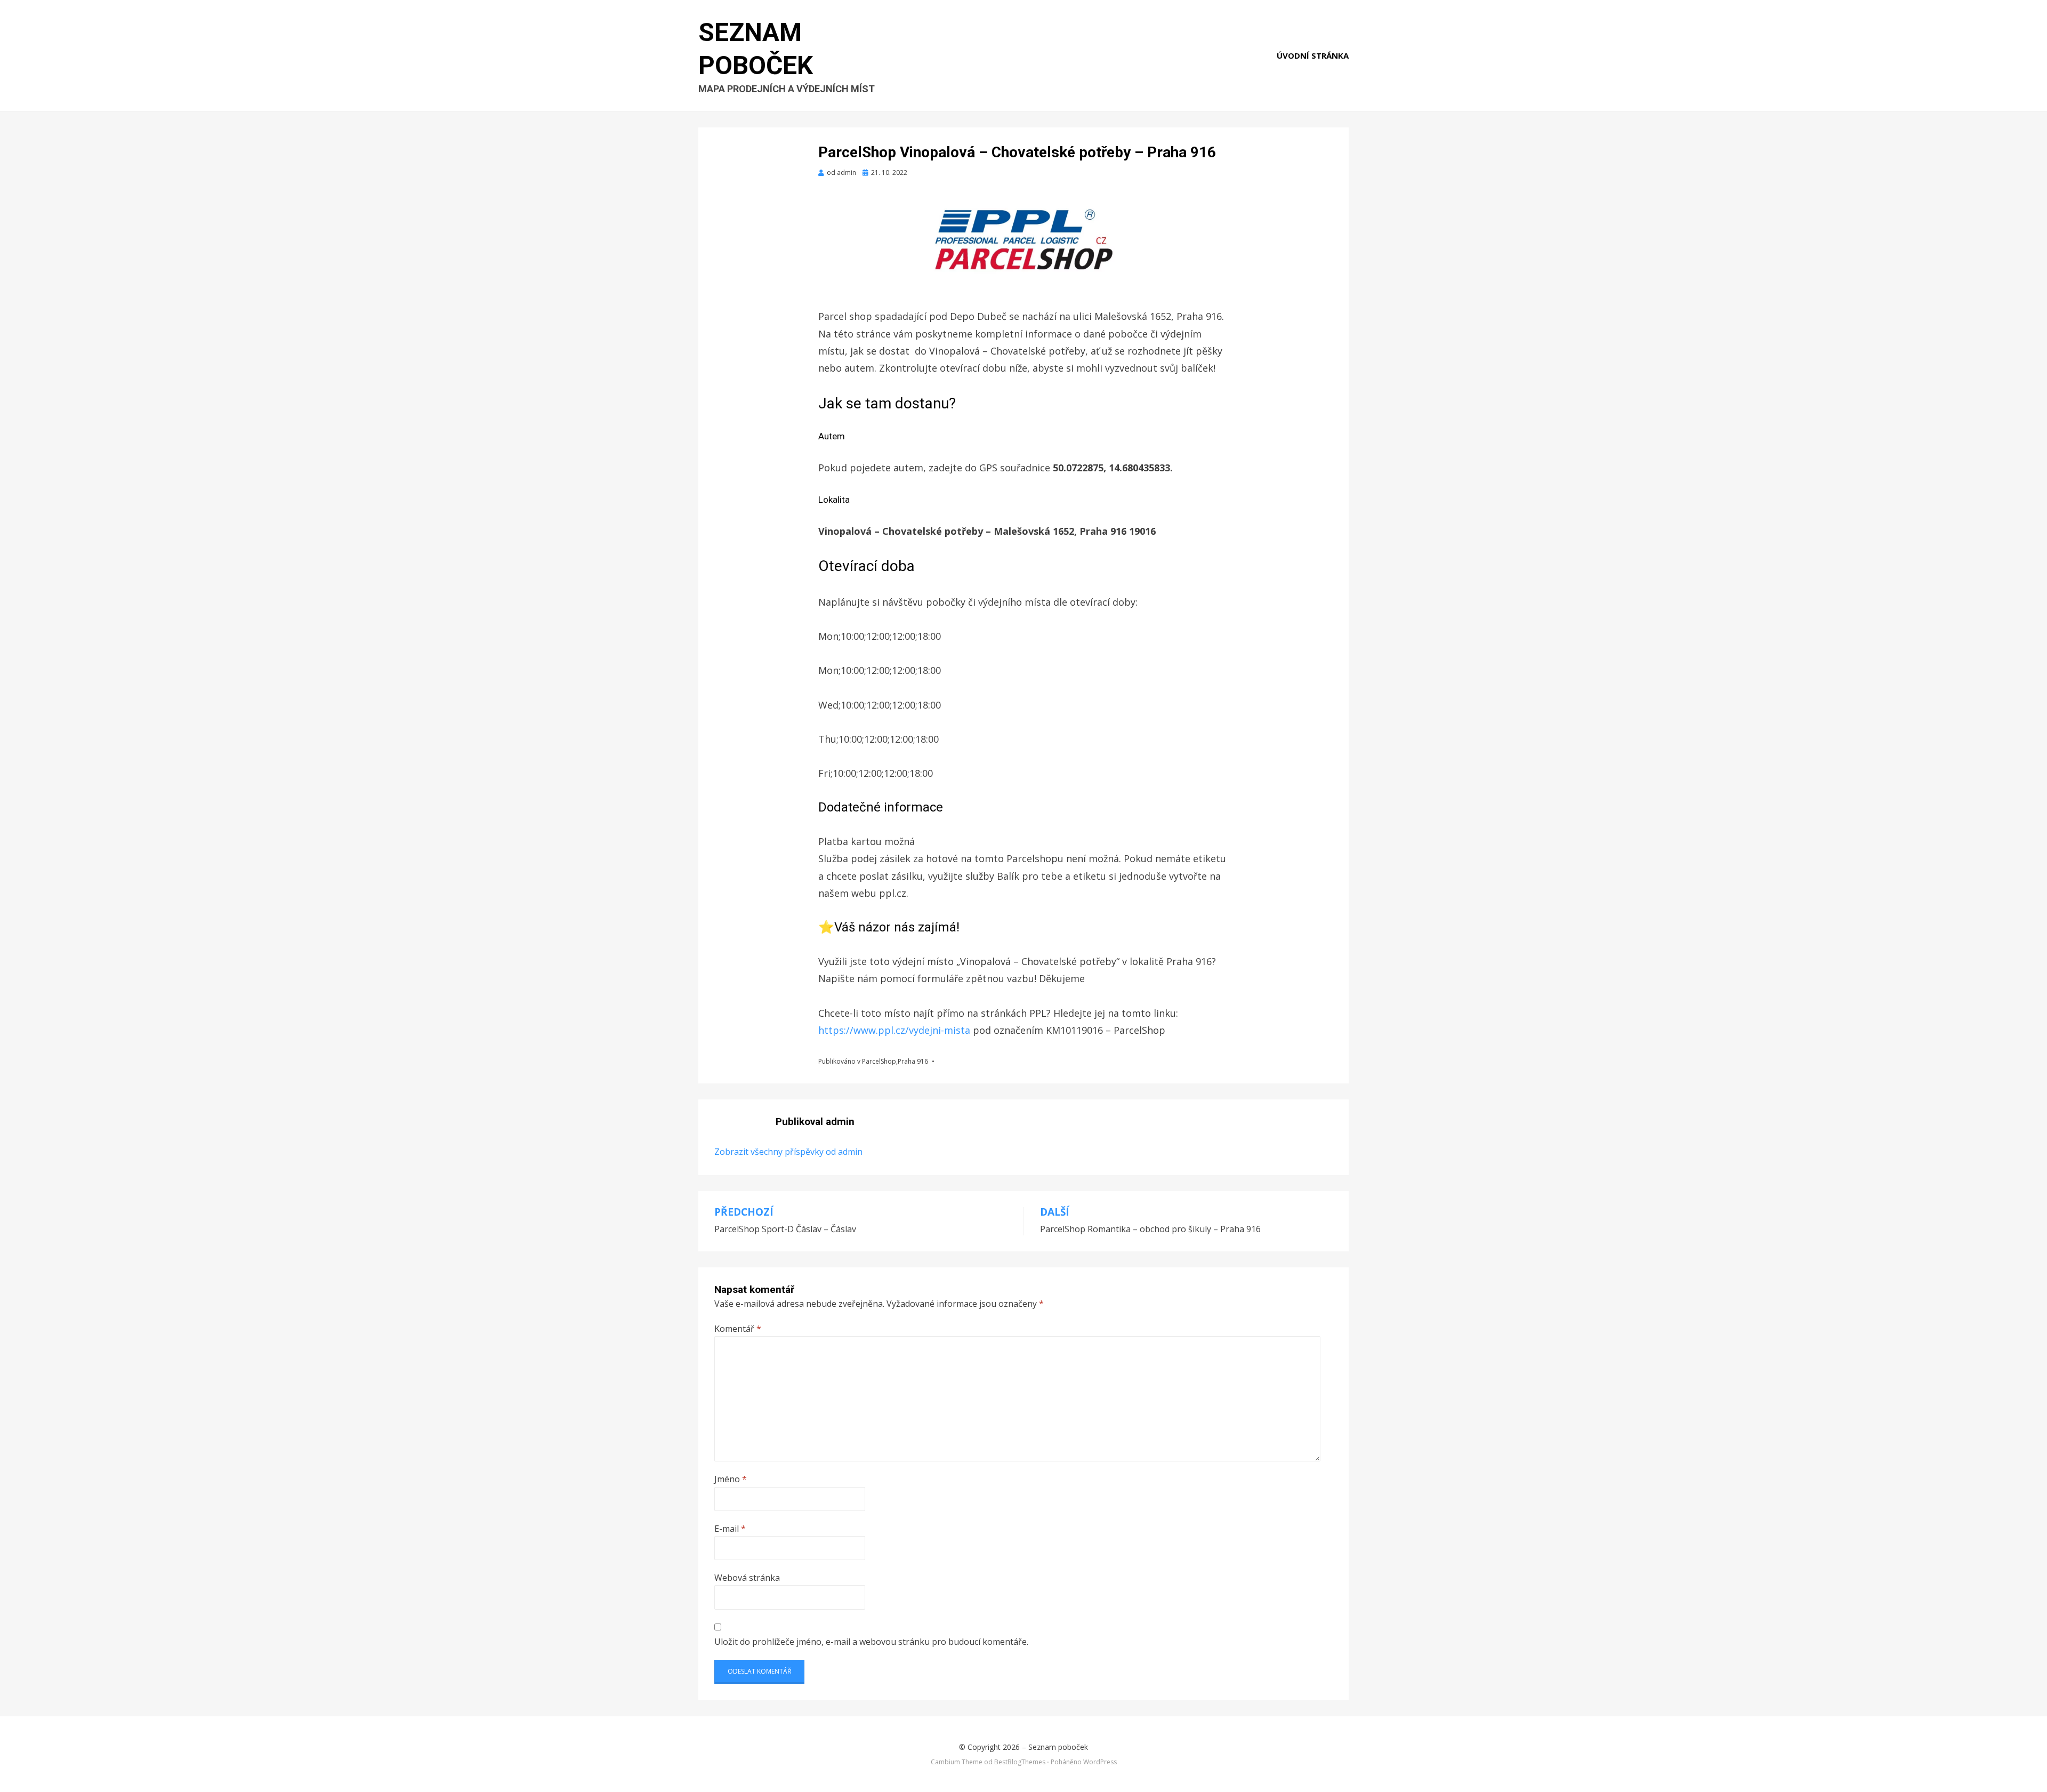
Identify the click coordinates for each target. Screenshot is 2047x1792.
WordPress (1100, 1762)
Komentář (738, 1329)
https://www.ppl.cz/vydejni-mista (896, 1030)
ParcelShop (879, 1061)
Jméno (731, 1479)
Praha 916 (913, 1061)
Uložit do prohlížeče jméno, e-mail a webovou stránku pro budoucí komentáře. (871, 1642)
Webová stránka (747, 1578)
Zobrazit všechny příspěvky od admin (788, 1152)
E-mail (730, 1529)
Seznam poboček (1058, 1747)
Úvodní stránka (1313, 55)
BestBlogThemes (1020, 1762)
